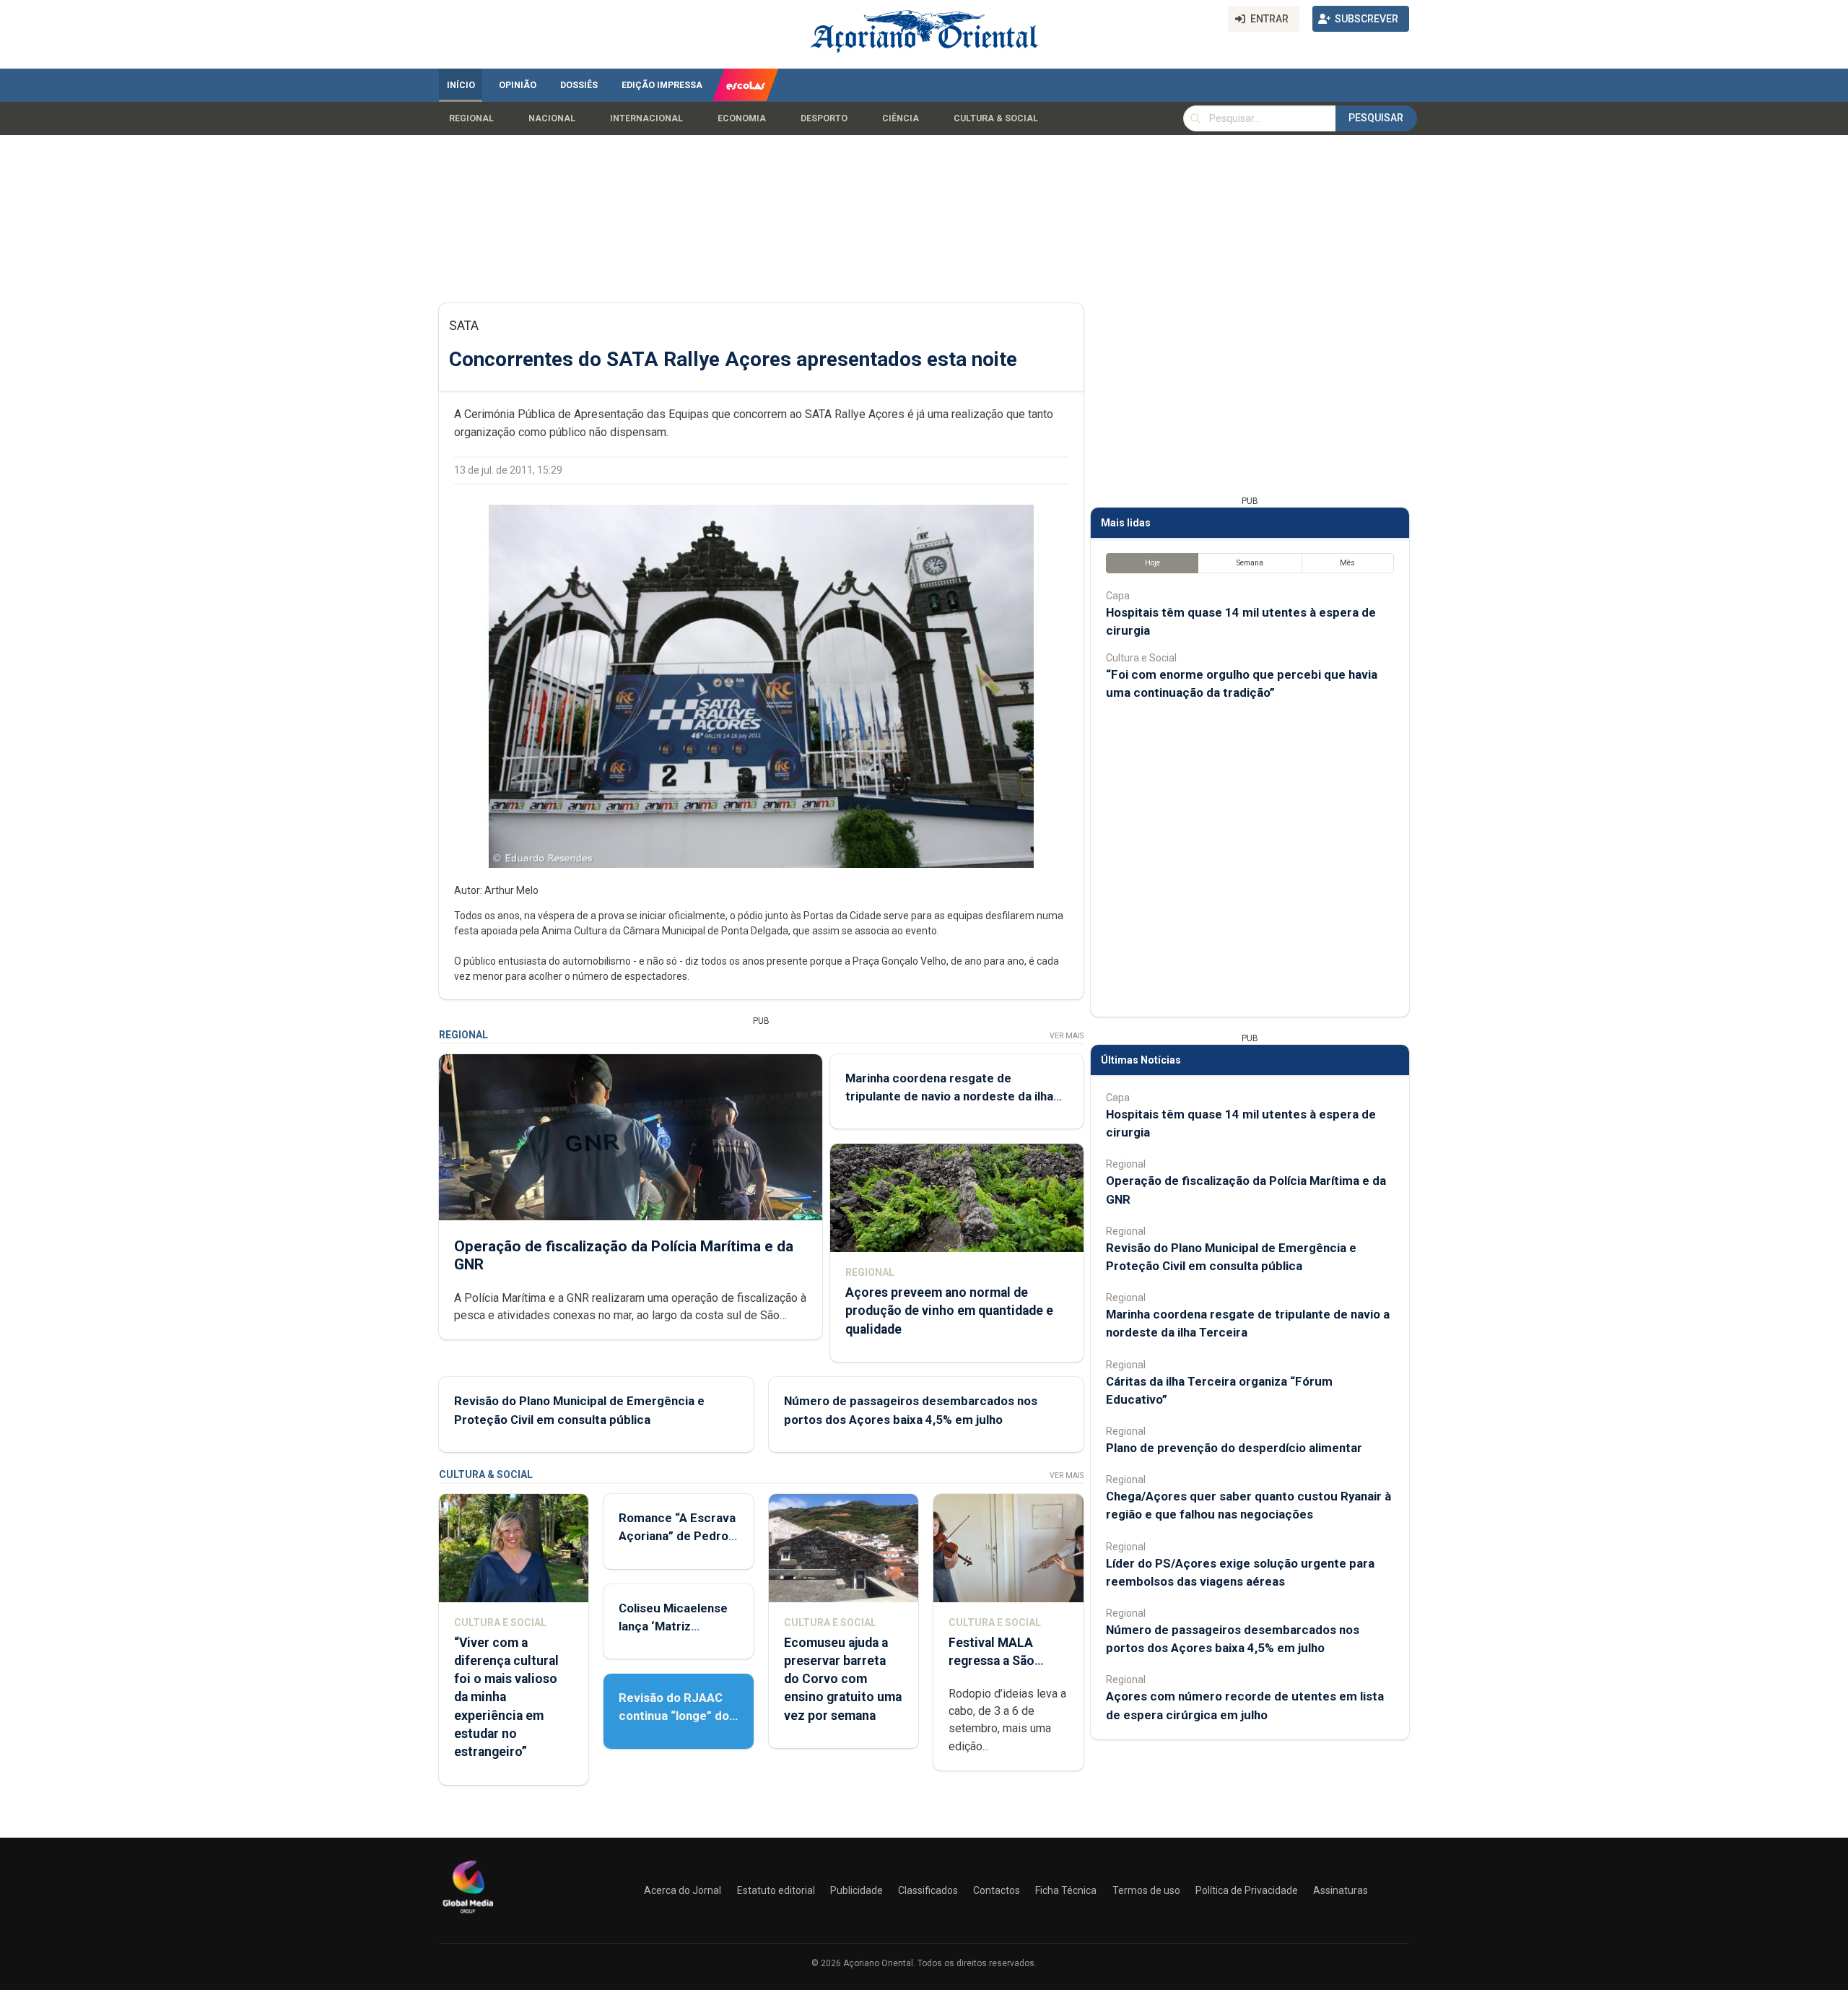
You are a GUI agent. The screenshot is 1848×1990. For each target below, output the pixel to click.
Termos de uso (1146, 1890)
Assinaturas (1341, 1890)
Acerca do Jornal (683, 1890)
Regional (471, 118)
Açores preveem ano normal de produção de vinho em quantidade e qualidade (949, 1311)
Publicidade (857, 1890)
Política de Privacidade (1247, 1890)
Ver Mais (1067, 1036)
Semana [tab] (1250, 563)
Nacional (552, 118)
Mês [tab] (1347, 563)
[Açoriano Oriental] (468, 1915)
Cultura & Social (996, 118)
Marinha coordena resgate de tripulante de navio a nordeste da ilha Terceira (949, 1096)
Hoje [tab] (1152, 563)
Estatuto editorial (776, 1890)
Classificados (928, 1890)
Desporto (824, 118)
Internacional (646, 118)
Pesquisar (1376, 118)
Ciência (901, 118)
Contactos (997, 1890)
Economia (742, 118)
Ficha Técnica (1066, 1890)
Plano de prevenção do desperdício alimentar (1234, 1448)
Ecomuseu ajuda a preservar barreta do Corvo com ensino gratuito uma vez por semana (843, 1679)
